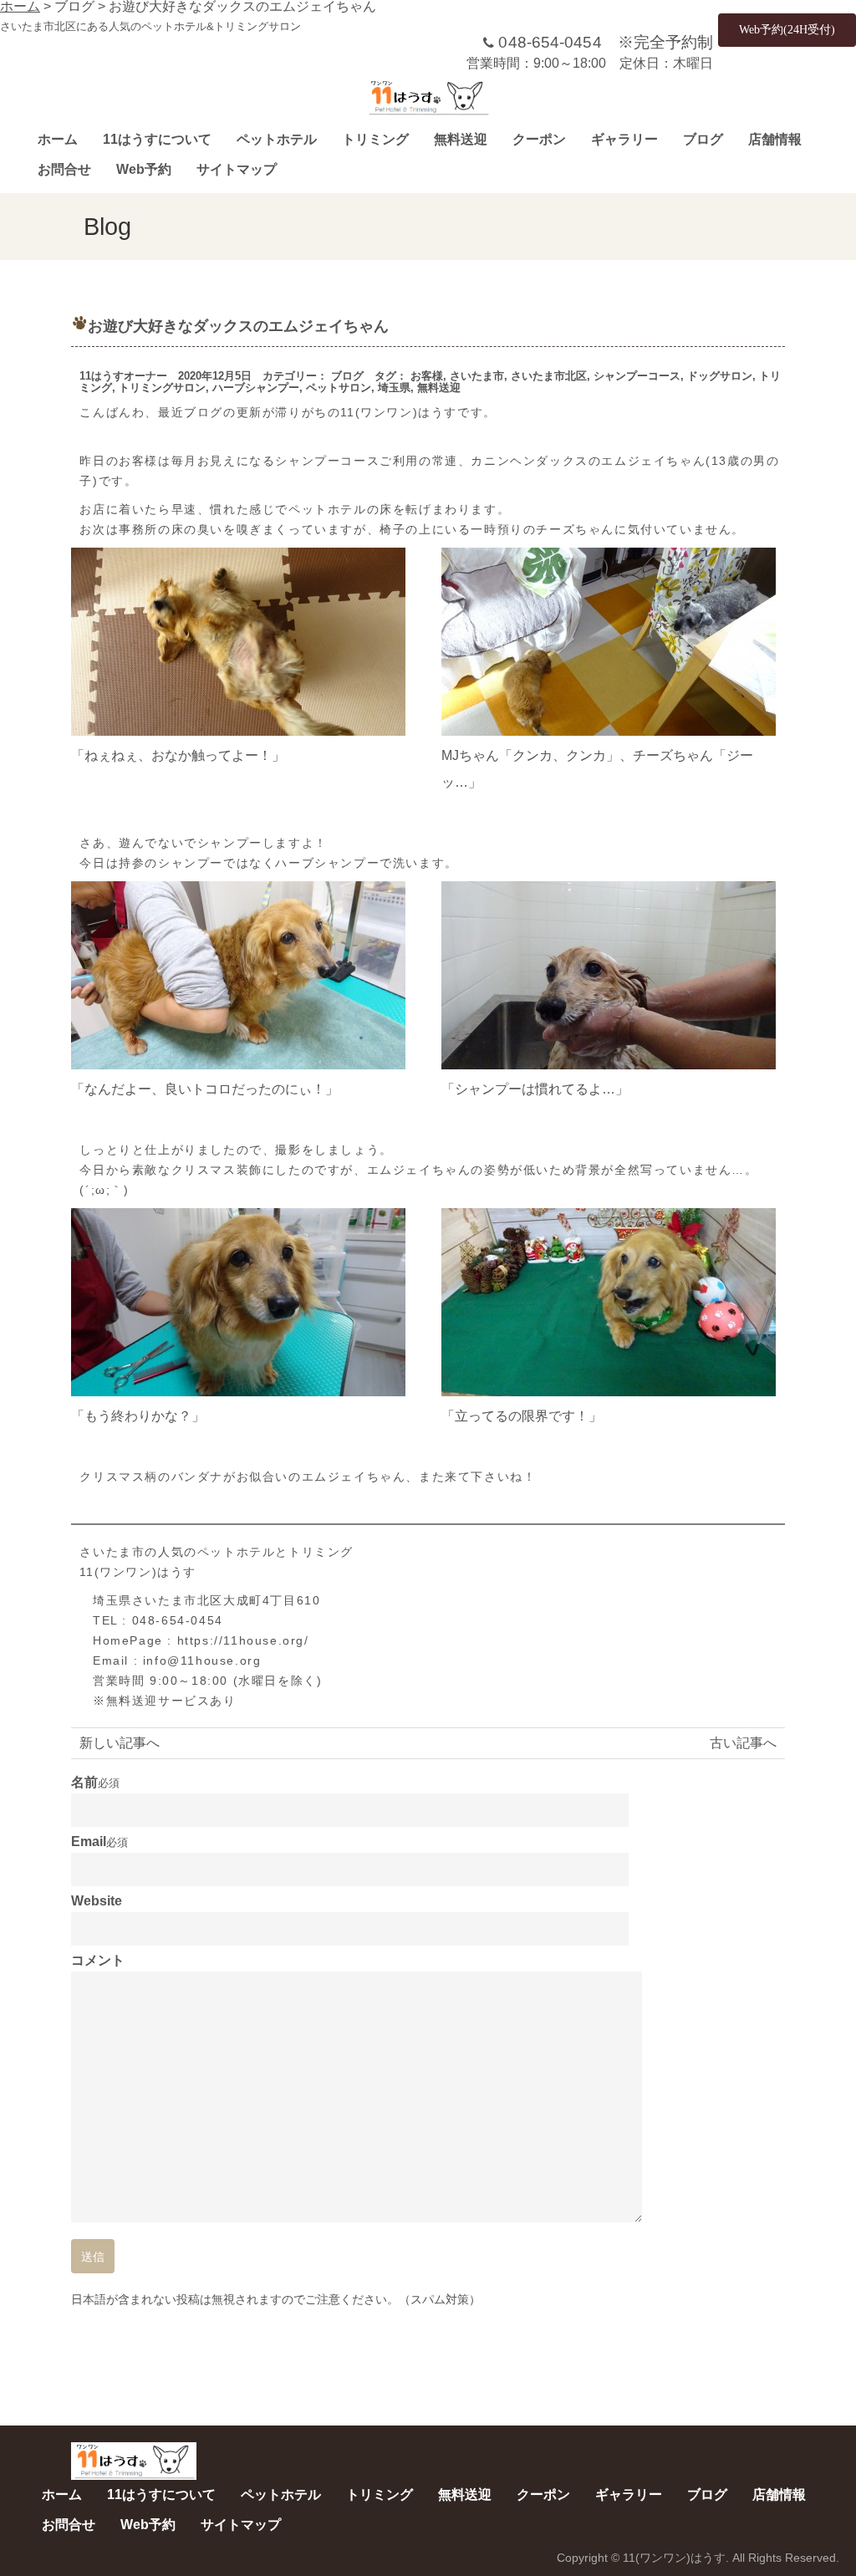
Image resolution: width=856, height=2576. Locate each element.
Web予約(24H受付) (787, 30)
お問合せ (64, 169)
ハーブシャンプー (256, 388)
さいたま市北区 (549, 376)
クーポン (539, 139)
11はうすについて (157, 139)
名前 (84, 1783)
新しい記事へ (120, 1743)
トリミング (375, 139)
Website (97, 1901)
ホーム (58, 139)
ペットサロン (339, 388)
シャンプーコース (637, 376)
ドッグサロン (720, 376)
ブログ (703, 139)
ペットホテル (277, 139)
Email (89, 1842)
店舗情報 (775, 139)
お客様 (427, 376)
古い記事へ (743, 1743)
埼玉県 (394, 388)
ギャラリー (624, 139)
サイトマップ (237, 169)
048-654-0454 (550, 42)
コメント (98, 1961)
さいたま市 (477, 376)
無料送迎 (461, 139)
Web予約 (144, 169)
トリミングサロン (162, 388)
